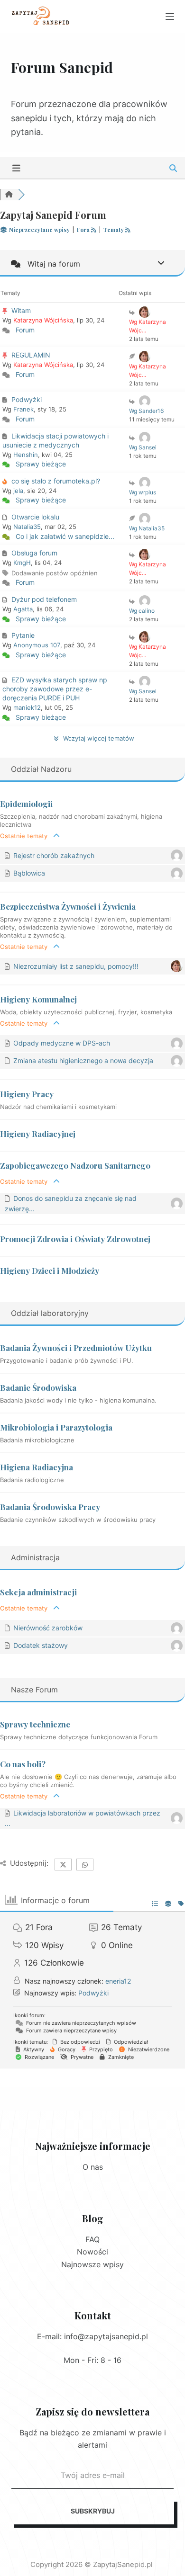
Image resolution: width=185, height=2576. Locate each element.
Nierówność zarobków (48, 1628)
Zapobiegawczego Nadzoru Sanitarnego (75, 1165)
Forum (25, 330)
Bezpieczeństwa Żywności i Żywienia (68, 906)
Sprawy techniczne (35, 1724)
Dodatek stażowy (41, 1645)
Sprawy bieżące (41, 464)
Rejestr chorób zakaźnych (54, 855)
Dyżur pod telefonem (44, 599)
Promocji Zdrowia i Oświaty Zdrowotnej (75, 1239)
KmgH (22, 563)
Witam (21, 310)
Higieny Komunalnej (38, 999)
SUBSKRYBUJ (93, 2511)
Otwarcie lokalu (35, 517)
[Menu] (170, 17)
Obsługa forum (34, 553)
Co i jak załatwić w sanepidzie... (65, 536)
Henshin (26, 455)
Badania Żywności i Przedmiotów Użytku (76, 1348)
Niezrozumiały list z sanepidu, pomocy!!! (76, 966)
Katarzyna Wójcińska (43, 320)
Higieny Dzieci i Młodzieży (50, 1270)
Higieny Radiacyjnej (38, 1134)
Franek (23, 409)
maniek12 (27, 707)
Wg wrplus (143, 492)
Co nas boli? (23, 1764)
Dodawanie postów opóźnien (55, 573)
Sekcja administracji (38, 1592)
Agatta (23, 609)
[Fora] (9, 195)
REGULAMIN (31, 355)
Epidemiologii (26, 804)
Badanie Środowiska (38, 1387)
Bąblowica (29, 873)
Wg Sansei (143, 447)
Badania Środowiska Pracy (50, 1507)
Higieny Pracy (27, 1094)
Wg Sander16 (146, 411)
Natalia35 (27, 527)
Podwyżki (27, 399)
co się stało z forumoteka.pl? (56, 481)
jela (18, 491)
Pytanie (23, 635)
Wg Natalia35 (147, 528)
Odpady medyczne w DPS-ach (62, 1043)
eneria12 (118, 1981)
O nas (93, 2167)
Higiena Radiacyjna (37, 1467)
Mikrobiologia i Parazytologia (56, 1427)
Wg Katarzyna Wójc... (148, 326)
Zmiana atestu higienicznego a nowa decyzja (83, 1060)
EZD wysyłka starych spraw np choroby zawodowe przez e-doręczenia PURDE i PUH (55, 689)
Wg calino (142, 611)
